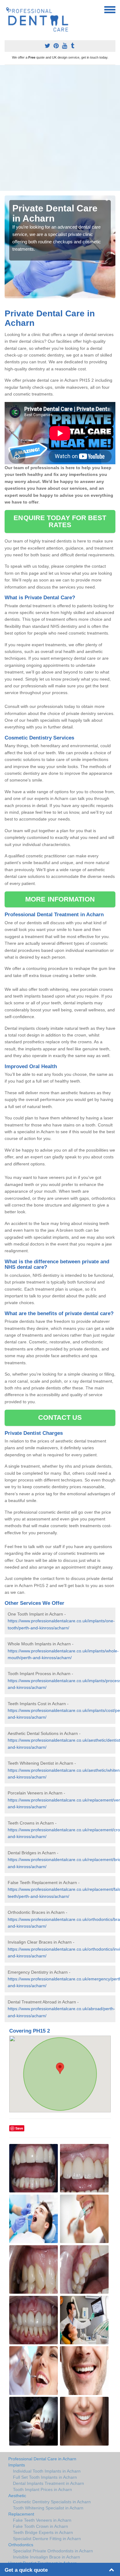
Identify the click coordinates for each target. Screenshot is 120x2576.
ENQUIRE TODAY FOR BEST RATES (60, 521)
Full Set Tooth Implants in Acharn (45, 2477)
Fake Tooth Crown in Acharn (40, 2526)
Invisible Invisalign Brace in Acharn (46, 2557)
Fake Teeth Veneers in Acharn (42, 2520)
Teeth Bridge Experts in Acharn (43, 2532)
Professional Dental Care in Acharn (42, 2459)
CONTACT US (60, 1417)
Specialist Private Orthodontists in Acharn (53, 2551)
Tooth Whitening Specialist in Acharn (48, 2508)
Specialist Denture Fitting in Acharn (47, 2539)
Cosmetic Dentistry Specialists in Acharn (52, 2502)
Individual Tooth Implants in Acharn (47, 2471)
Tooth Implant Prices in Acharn (42, 2489)
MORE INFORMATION (60, 899)
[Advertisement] (60, 128)
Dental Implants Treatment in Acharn (48, 2483)
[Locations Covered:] (7, 9)
